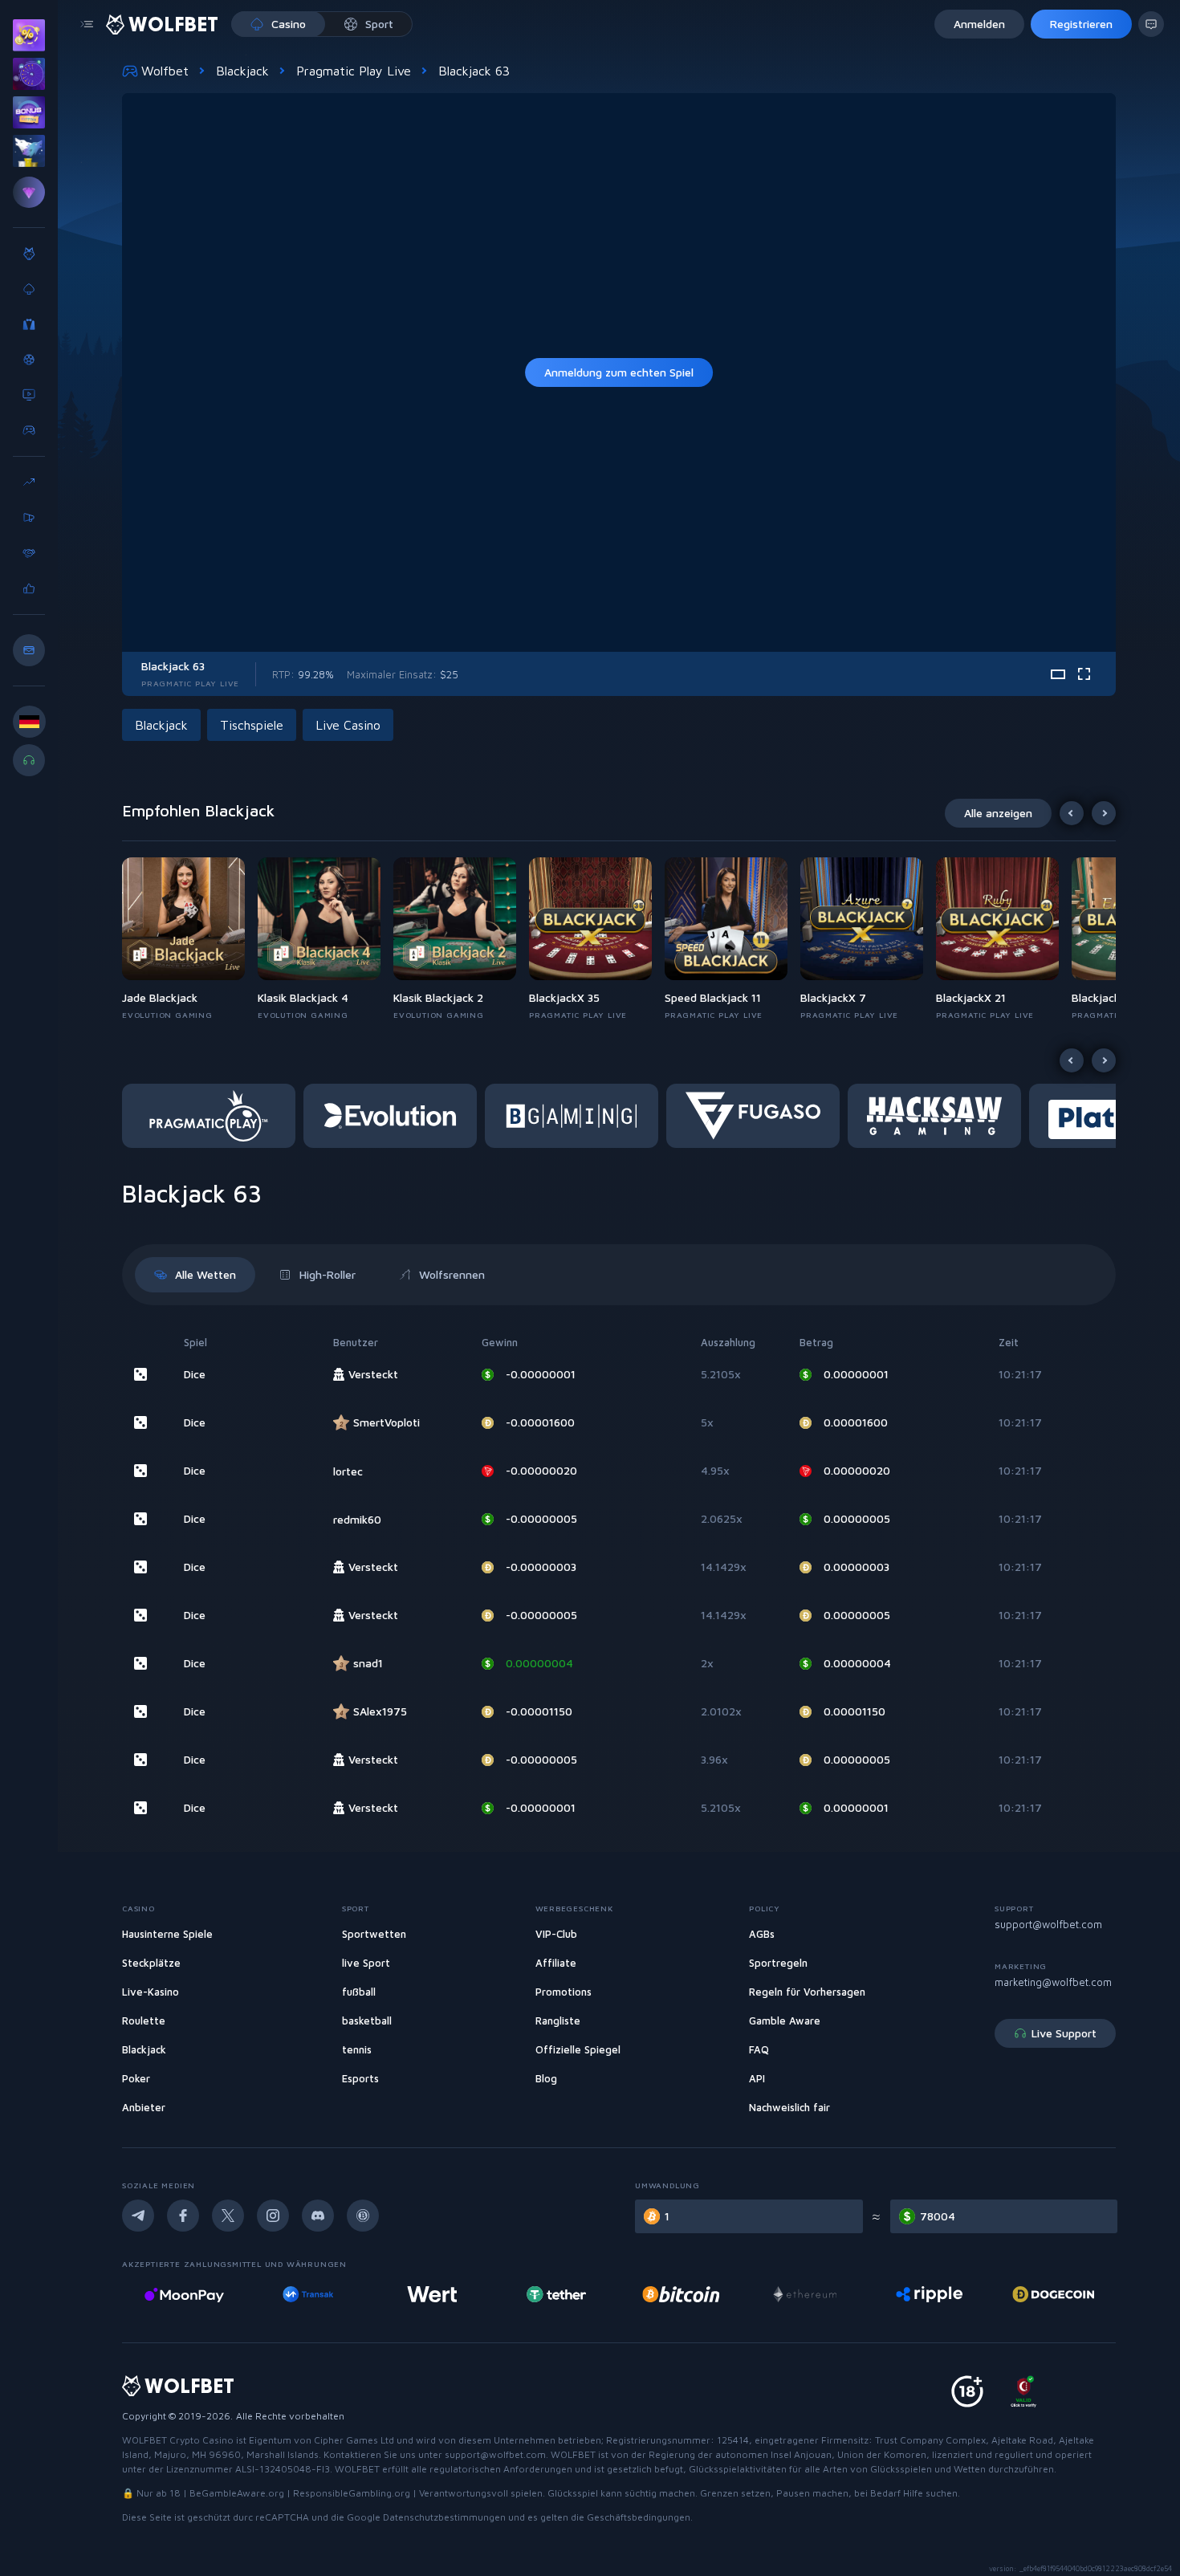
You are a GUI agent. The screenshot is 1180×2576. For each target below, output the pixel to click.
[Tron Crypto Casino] (1054, 2294)
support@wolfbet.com (1048, 1924)
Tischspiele (252, 725)
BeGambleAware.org (237, 2493)
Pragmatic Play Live (354, 71)
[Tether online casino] (433, 2294)
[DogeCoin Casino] (929, 2294)
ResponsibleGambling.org (352, 2493)
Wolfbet (165, 71)
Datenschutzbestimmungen (444, 2517)
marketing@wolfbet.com (1053, 1982)
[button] (190, 939)
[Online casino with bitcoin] (556, 2294)
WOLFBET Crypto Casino (178, 2440)
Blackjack (242, 71)
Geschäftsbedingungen (639, 2517)
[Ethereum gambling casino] (681, 2294)
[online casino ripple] (805, 2294)
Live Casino (348, 725)
